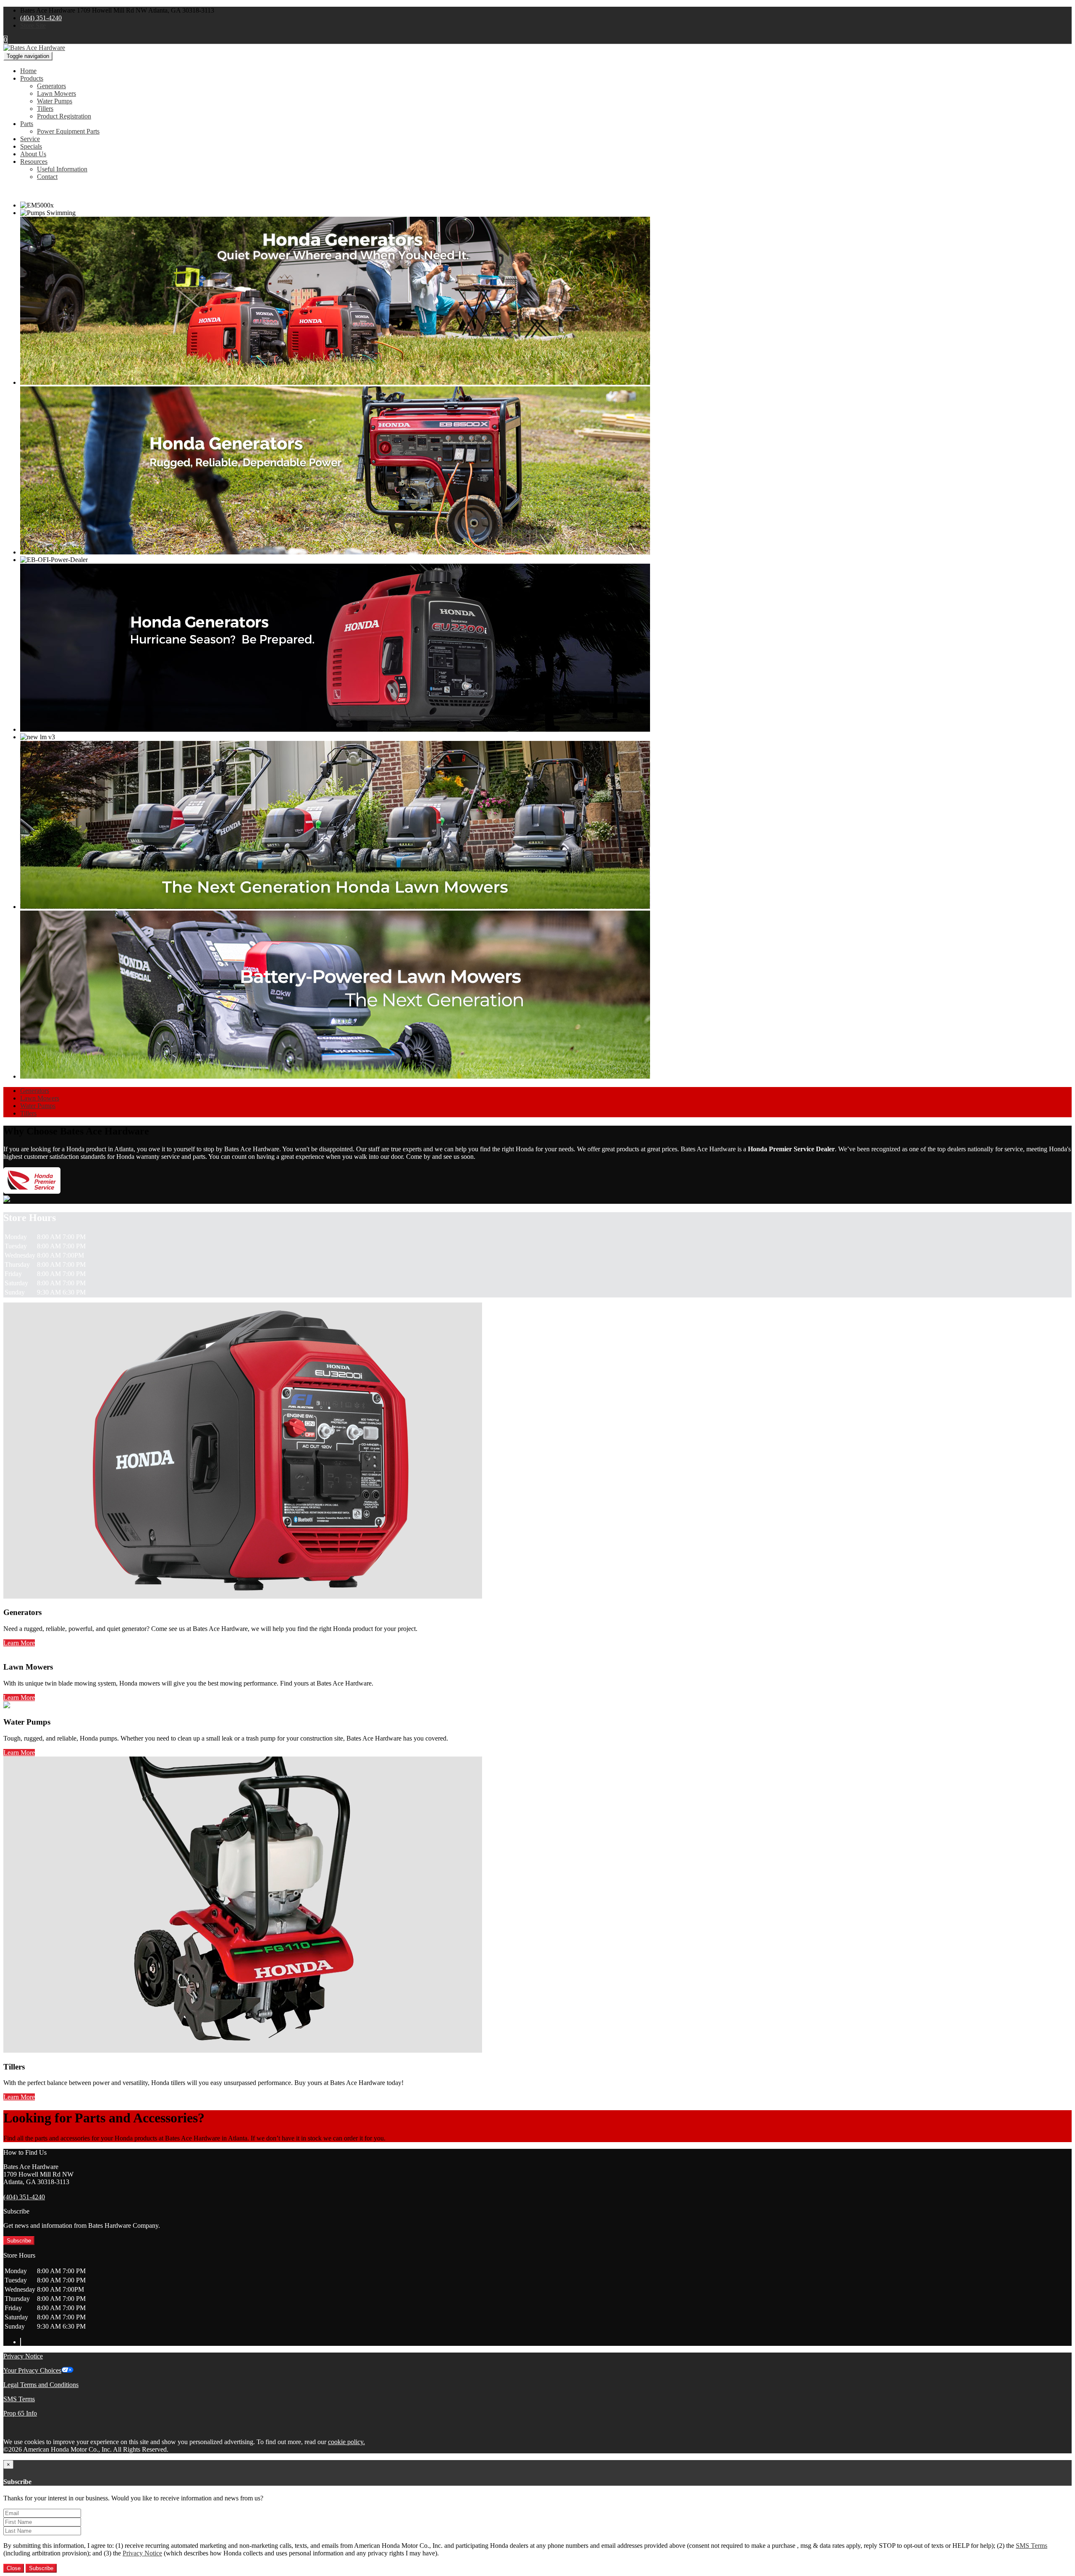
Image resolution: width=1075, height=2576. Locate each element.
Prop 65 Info (20, 2413)
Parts (27, 124)
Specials (31, 146)
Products (32, 78)
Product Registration (64, 116)
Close (14, 2568)
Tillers (45, 109)
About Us (33, 154)
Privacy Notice (23, 2356)
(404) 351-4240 (41, 18)
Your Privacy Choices (32, 2370)
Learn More (19, 1643)
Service (30, 139)
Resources (34, 161)
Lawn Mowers (56, 93)
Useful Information (62, 169)
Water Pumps (55, 101)
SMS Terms (19, 2399)
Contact (47, 177)
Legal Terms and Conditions (41, 2385)
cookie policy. (346, 2442)
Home (28, 71)
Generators (51, 86)
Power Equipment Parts (68, 131)
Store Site (33, 25)
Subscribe (19, 2241)
